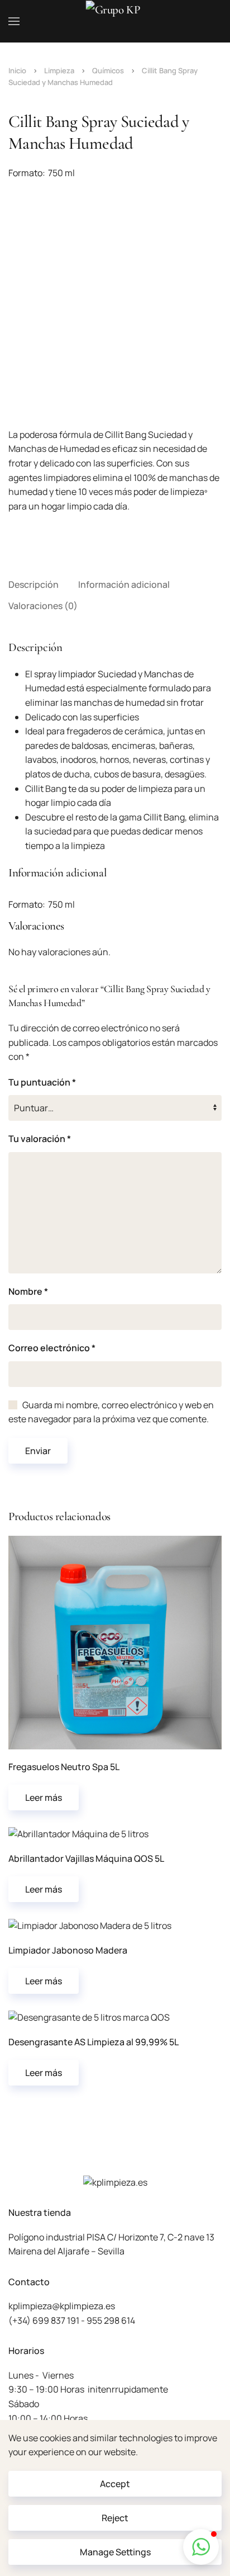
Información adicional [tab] (124, 584)
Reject (115, 2518)
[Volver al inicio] (115, 21)
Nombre (28, 1291)
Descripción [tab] (33, 584)
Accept (115, 2484)
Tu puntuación (42, 1082)
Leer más (44, 1797)
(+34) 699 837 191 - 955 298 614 (72, 2320)
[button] (14, 21)
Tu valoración (40, 1139)
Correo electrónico (52, 1348)
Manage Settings (115, 2552)
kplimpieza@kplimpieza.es (62, 2306)
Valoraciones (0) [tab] (43, 606)
